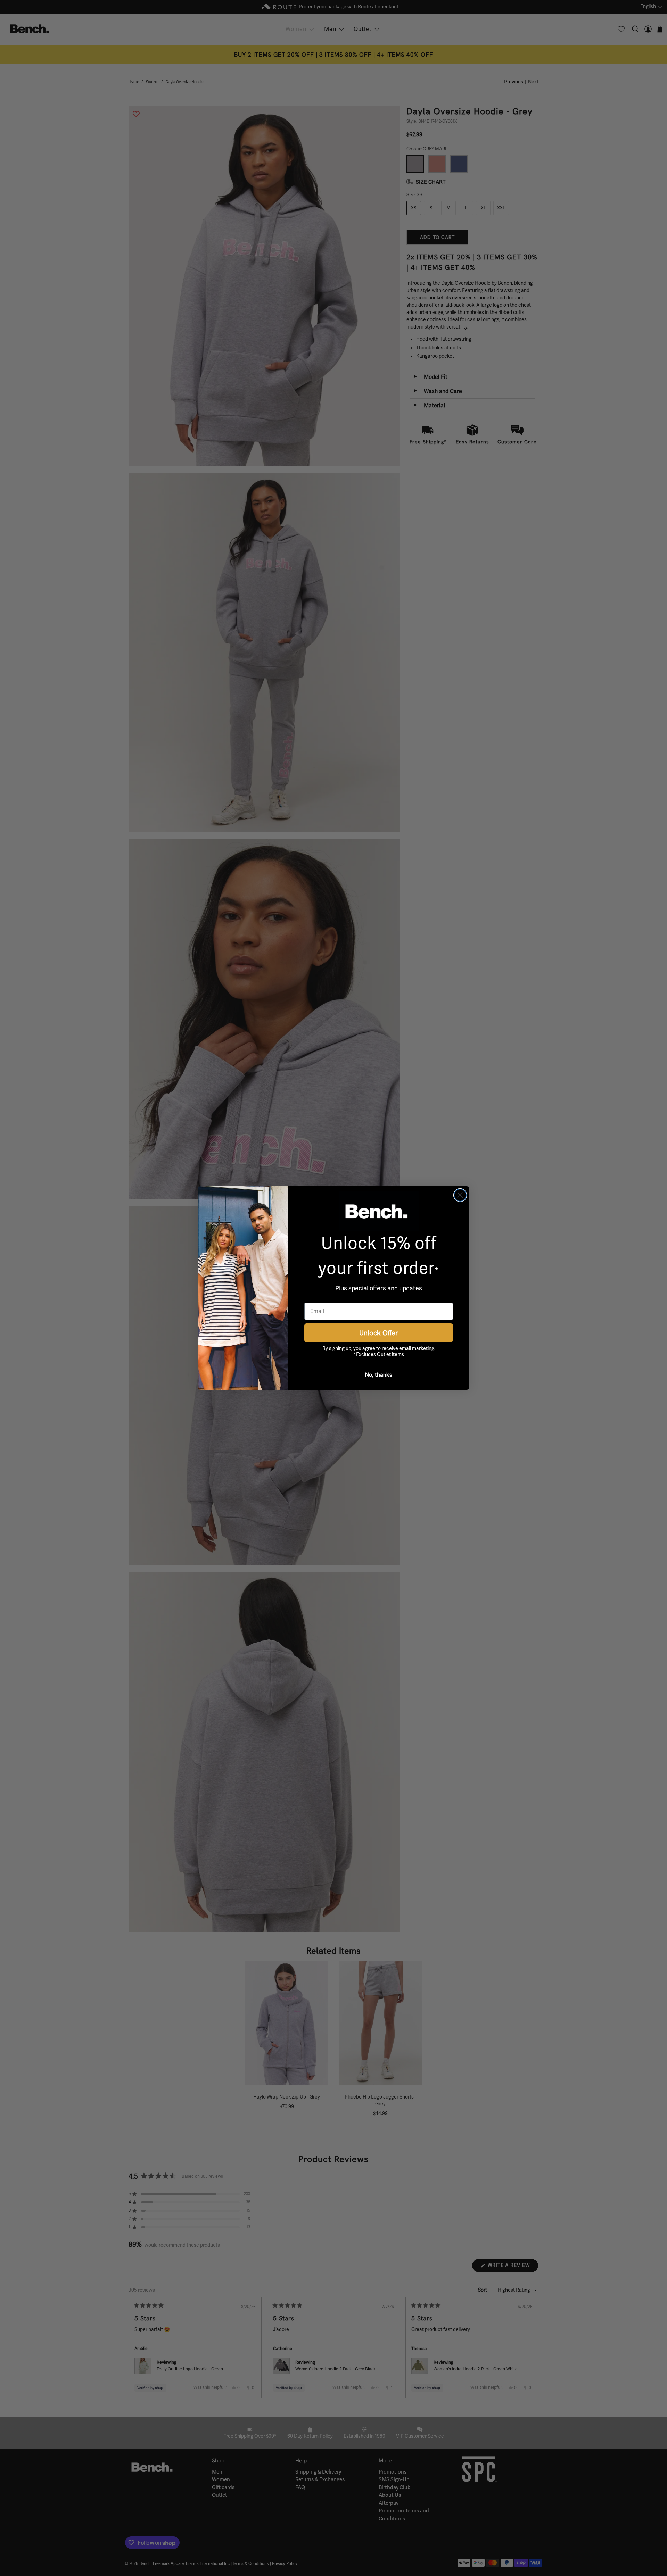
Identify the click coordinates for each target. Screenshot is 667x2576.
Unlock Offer (379, 1333)
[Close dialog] (460, 1195)
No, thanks (379, 1374)
